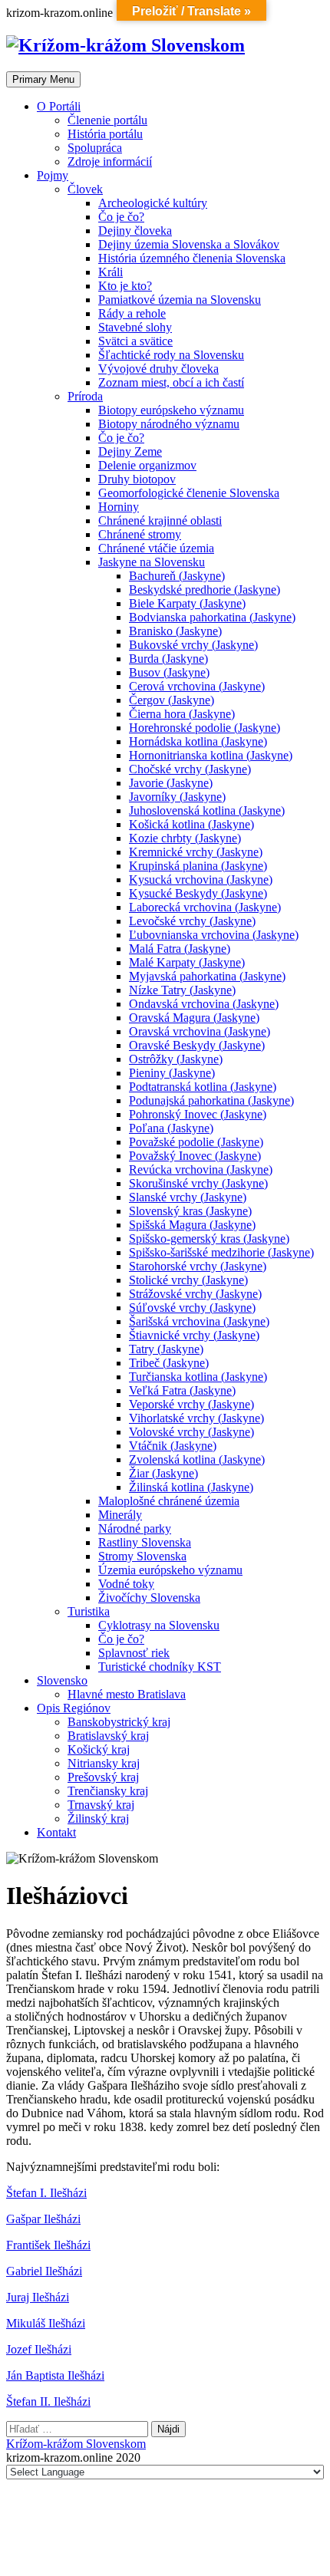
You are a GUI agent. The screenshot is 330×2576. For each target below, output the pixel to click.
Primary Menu (43, 79)
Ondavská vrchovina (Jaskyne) (204, 1004)
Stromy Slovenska (142, 1556)
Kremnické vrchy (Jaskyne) (196, 852)
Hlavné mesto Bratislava (127, 1694)
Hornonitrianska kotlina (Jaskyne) (211, 755)
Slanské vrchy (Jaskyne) (188, 1197)
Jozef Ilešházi (39, 2349)
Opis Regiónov (74, 1708)
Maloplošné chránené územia (169, 1501)
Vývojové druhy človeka (158, 369)
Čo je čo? (121, 217)
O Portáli (59, 106)
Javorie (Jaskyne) (171, 783)
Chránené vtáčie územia (156, 548)
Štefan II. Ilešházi (48, 2401)
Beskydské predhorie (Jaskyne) (205, 590)
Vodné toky (126, 1584)
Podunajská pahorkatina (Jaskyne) (211, 1100)
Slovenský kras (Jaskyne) (190, 1211)
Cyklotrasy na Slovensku (159, 1625)
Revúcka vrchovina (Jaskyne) (201, 1169)
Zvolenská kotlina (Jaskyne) (197, 1459)
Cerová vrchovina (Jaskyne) (197, 686)
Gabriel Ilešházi (44, 2271)
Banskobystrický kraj (119, 1722)
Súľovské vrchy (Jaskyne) (192, 1308)
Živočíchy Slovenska (149, 1598)
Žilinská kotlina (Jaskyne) (191, 1487)
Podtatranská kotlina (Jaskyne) (203, 1087)
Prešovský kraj (103, 1777)
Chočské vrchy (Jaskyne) (190, 769)
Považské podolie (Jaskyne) (196, 1142)
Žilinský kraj (98, 1818)
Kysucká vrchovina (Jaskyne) (201, 880)
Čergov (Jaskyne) (172, 700)
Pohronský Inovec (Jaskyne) (198, 1114)
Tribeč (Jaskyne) (169, 1363)
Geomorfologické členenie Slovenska (189, 493)
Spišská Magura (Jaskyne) (192, 1225)
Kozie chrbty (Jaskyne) (185, 838)
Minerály (120, 1515)
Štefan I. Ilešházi (46, 2193)
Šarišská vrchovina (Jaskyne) (199, 1321)
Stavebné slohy (135, 327)
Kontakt (56, 1832)
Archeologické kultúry (153, 203)
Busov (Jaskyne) (169, 672)
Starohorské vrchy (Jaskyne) (198, 1266)
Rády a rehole (132, 313)
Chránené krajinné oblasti (160, 520)
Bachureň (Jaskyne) (177, 576)
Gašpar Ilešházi (43, 2219)
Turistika (89, 1611)
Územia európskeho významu (170, 1570)
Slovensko (62, 1680)
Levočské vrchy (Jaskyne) (192, 921)
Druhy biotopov (137, 479)
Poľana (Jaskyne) (171, 1128)
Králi (111, 272)
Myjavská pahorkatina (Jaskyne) (207, 976)
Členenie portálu (107, 120)
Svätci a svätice (135, 341)
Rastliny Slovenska (145, 1542)
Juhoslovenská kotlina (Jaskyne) (207, 810)
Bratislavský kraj (108, 1736)
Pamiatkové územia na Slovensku (180, 300)
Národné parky (135, 1528)
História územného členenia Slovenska (192, 258)
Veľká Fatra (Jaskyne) (182, 1390)
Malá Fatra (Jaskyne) (180, 949)
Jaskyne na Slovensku (152, 562)
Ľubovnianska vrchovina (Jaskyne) (214, 935)
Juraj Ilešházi (38, 2297)
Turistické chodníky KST (160, 1667)
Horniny (119, 507)
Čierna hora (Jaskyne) (182, 714)
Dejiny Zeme (130, 451)
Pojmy (53, 175)
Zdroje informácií (110, 161)
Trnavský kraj (101, 1805)
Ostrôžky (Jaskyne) (176, 1059)
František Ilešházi (48, 2245)
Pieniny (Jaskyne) (172, 1073)
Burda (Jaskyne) (168, 659)
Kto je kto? (125, 286)
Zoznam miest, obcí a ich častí (171, 382)
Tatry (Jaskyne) (166, 1349)
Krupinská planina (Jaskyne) (198, 866)
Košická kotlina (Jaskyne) (191, 824)
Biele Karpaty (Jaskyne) (187, 603)
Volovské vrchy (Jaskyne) (191, 1432)
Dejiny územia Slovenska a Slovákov (189, 244)
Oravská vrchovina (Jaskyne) (200, 1031)
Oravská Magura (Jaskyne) (194, 1018)
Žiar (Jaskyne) (163, 1473)
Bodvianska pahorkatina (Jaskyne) (212, 617)
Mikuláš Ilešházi (46, 2323)
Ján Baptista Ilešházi (55, 2375)
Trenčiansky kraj (108, 1791)
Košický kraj (99, 1749)
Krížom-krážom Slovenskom (76, 2444)
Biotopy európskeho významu (171, 410)
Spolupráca (95, 148)
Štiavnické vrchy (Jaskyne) (194, 1335)
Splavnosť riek (134, 1653)
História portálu (105, 134)
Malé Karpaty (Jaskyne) (187, 962)
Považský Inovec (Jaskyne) (195, 1156)
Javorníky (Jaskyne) (177, 797)
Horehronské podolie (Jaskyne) (205, 728)
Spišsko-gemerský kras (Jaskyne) (209, 1239)
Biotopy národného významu (169, 424)
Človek (85, 189)
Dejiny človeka (135, 231)
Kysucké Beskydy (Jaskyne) (198, 893)
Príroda (85, 396)
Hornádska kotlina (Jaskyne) (198, 741)
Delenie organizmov (147, 465)
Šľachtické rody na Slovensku (171, 355)
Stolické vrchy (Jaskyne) (188, 1280)
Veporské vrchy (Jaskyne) (191, 1404)
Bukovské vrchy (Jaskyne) (193, 645)
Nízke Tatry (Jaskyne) (182, 990)
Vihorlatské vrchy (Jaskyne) (196, 1418)
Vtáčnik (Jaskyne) (173, 1446)
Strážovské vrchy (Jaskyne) (195, 1294)
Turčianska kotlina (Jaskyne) (198, 1377)
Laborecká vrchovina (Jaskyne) (205, 907)
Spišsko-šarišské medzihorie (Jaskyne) (221, 1252)
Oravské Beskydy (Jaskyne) (197, 1045)
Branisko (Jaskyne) (175, 631)
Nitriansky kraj (104, 1763)
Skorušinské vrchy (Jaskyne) (198, 1183)
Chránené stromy (140, 534)
